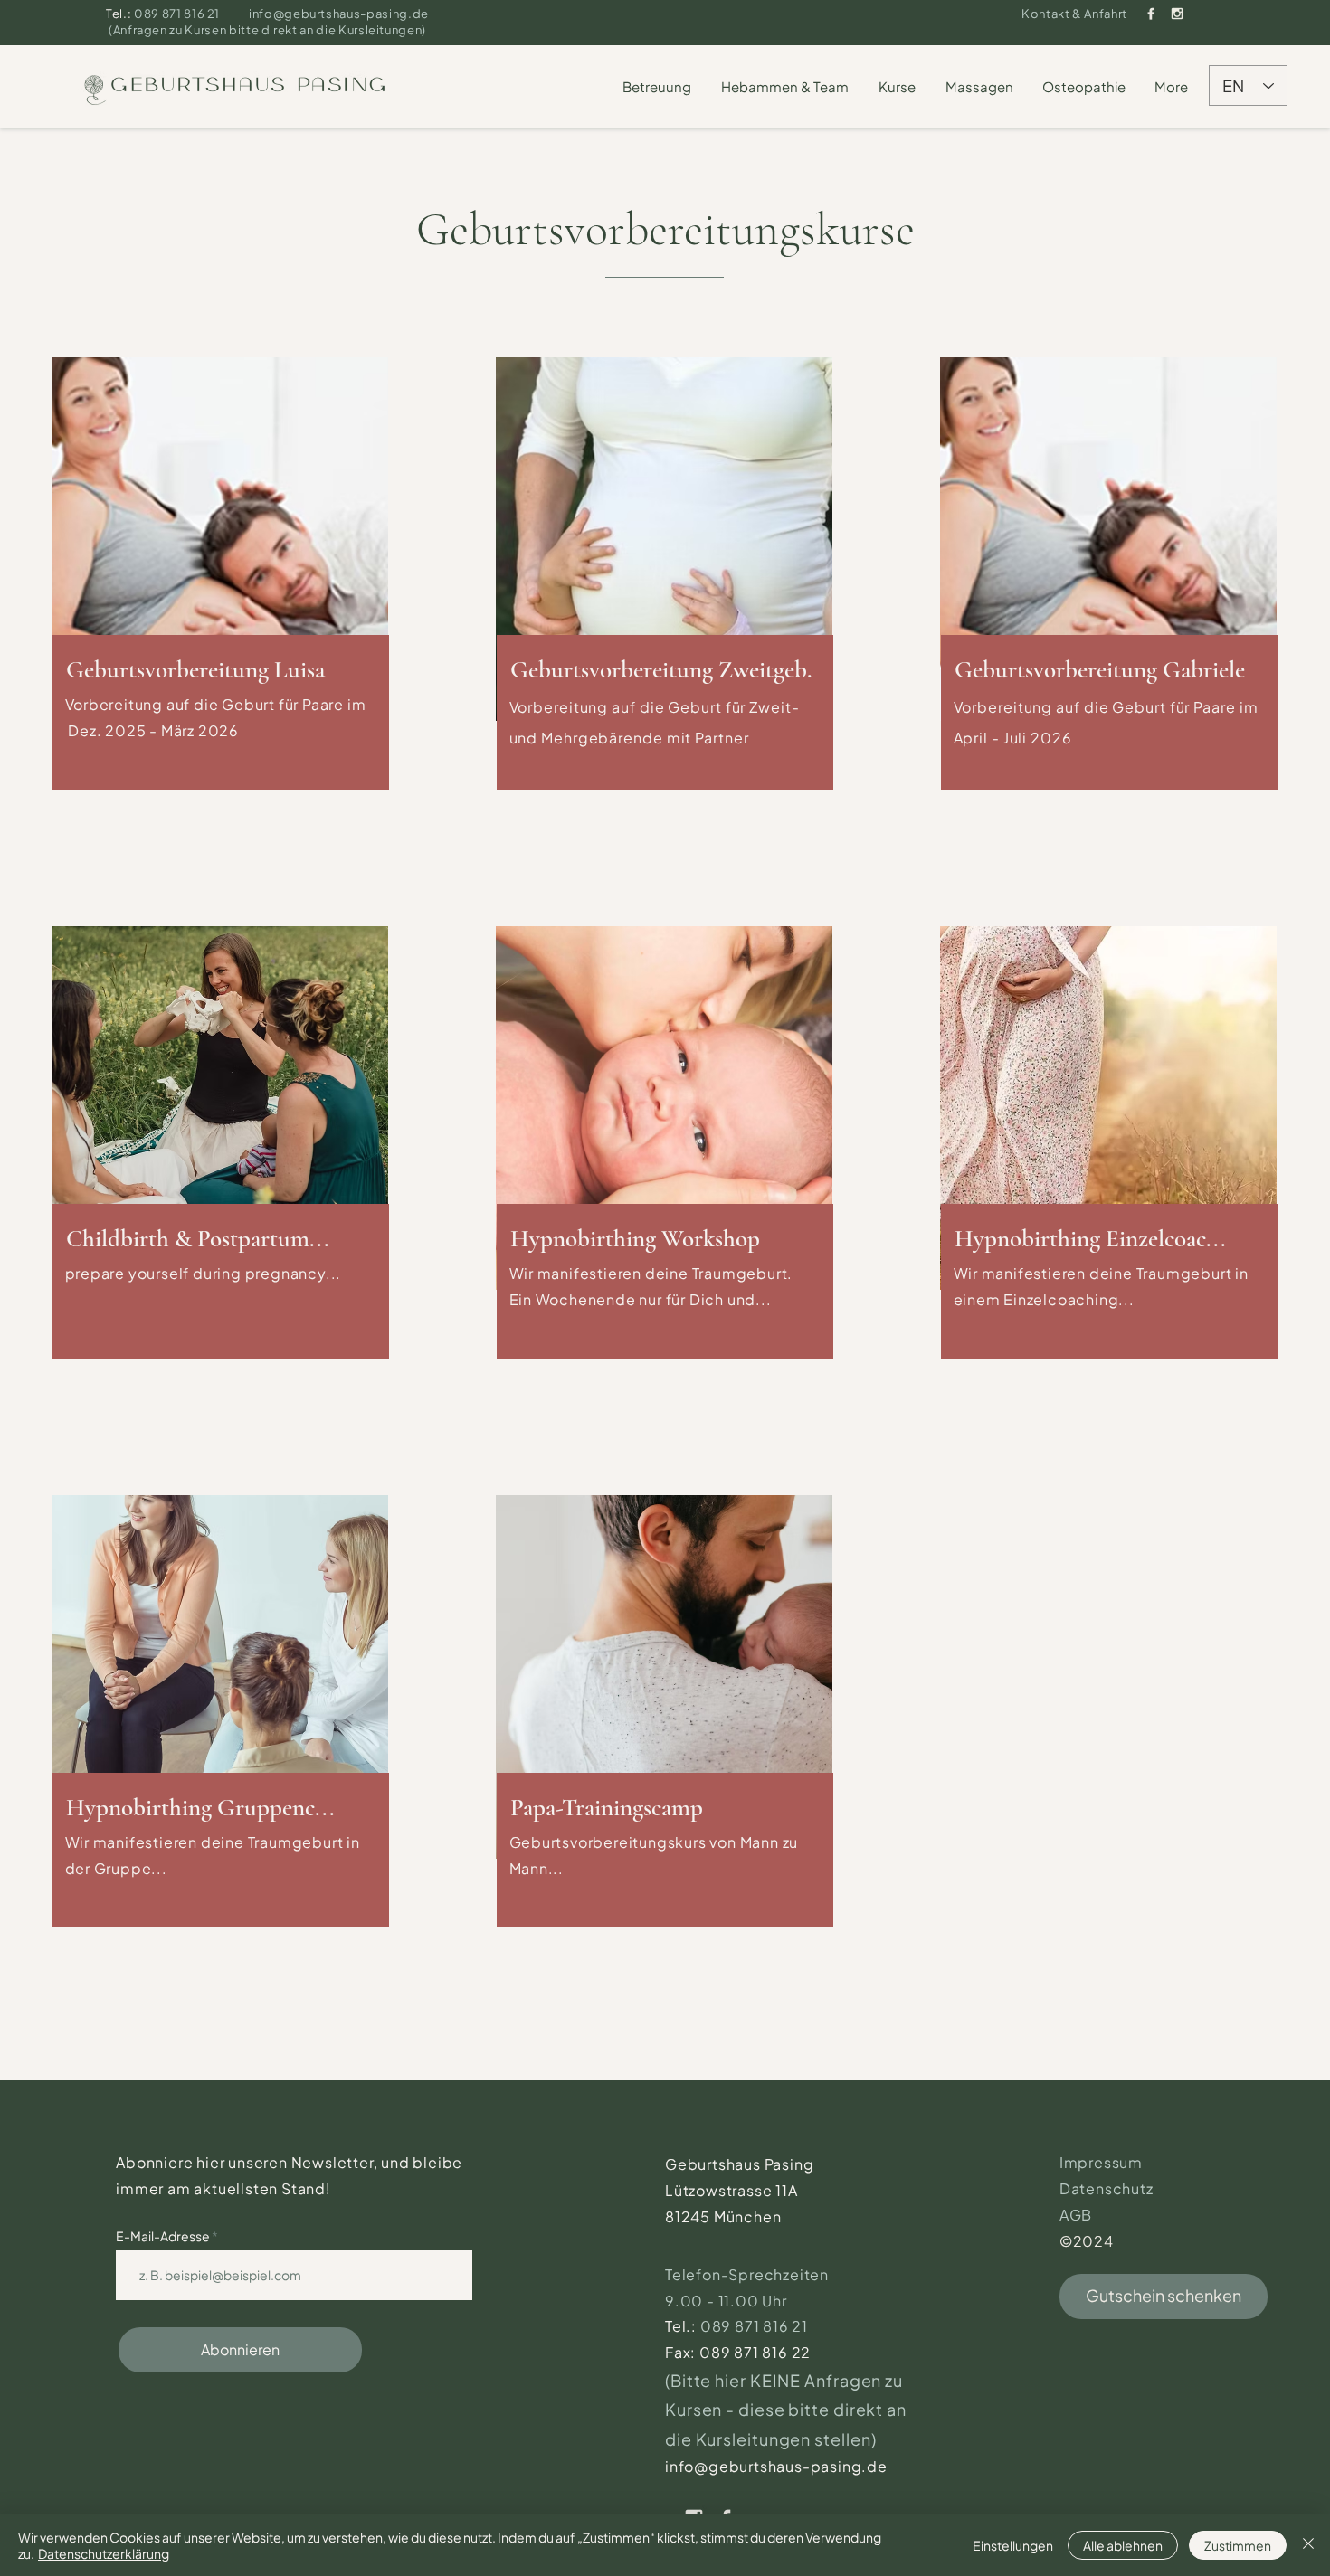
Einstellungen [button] (1013, 2545)
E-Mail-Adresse (164, 2236)
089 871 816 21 (178, 14)
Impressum (1101, 2162)
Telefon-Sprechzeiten (749, 2274)
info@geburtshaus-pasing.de (339, 14)
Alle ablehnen (1123, 2545)
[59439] (1151, 14)
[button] (658, 87)
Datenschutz (1107, 2188)
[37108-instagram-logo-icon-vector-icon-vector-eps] (1177, 14)
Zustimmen (1238, 2545)
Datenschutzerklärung (104, 2553)
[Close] (1308, 2545)
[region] (221, 585)
